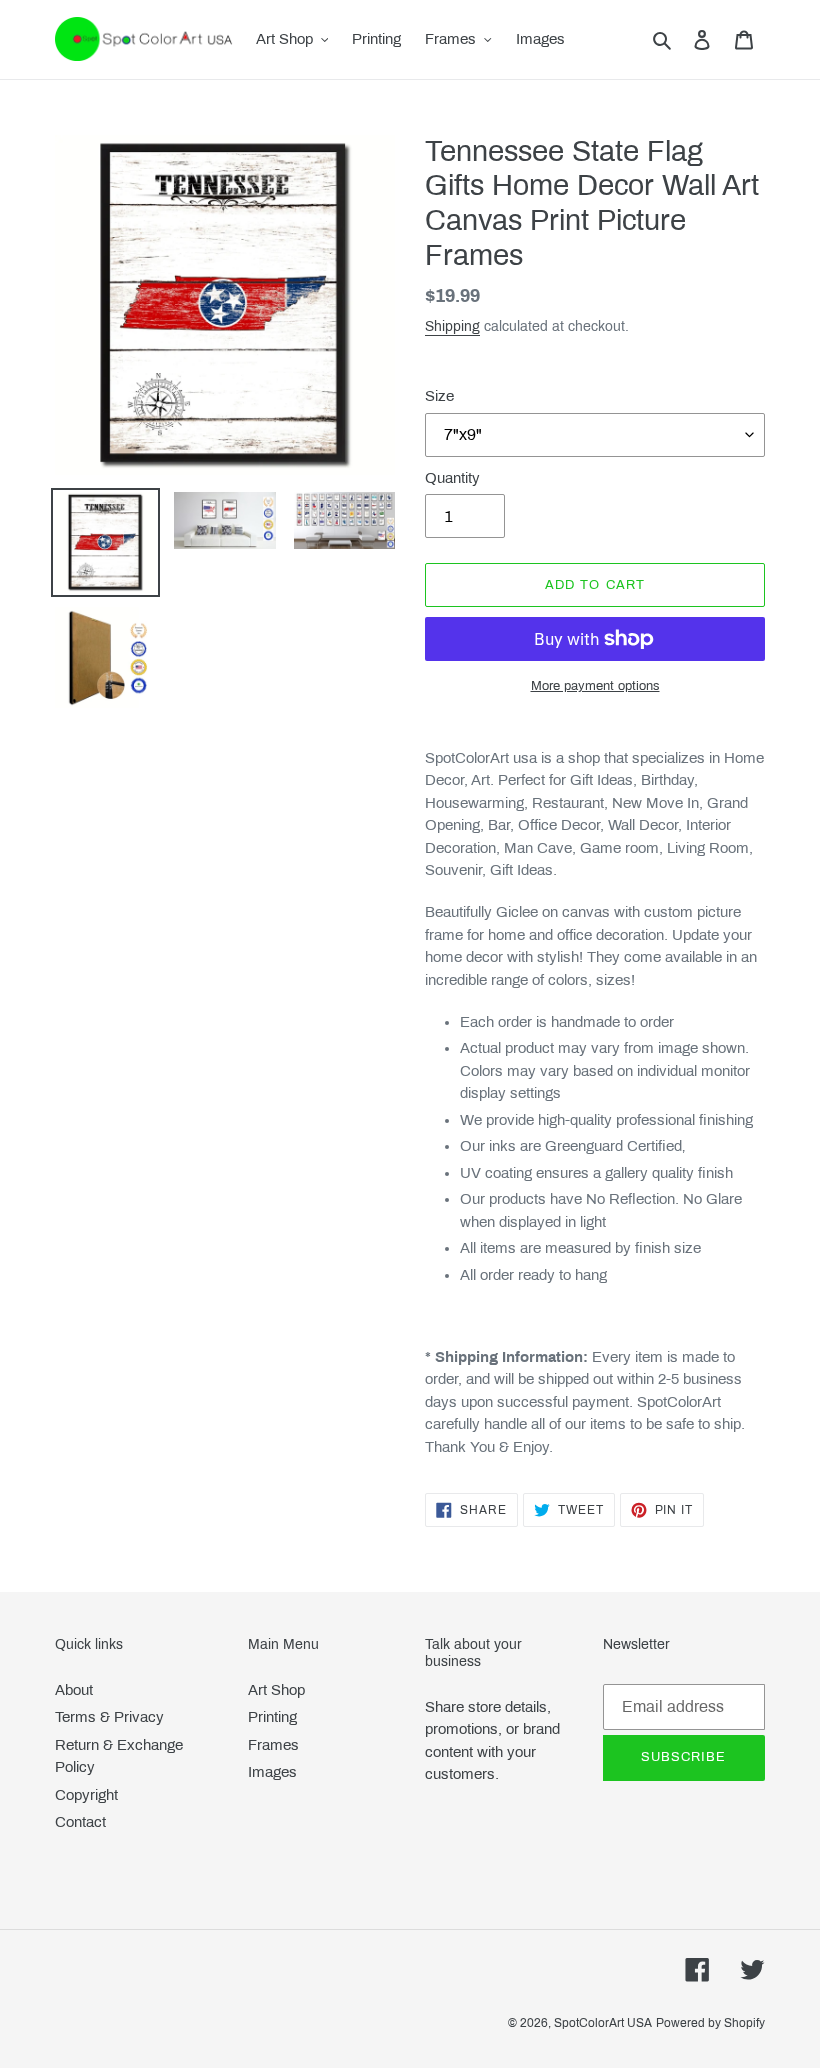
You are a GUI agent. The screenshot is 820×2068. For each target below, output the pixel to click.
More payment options (595, 686)
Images (272, 1772)
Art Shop (276, 1690)
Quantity (452, 478)
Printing (272, 1717)
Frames (273, 1745)
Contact (80, 1822)
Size (439, 396)
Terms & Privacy (109, 1717)
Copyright (86, 1795)
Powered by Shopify (710, 2023)
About (74, 1690)
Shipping (452, 326)
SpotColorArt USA (603, 2023)
